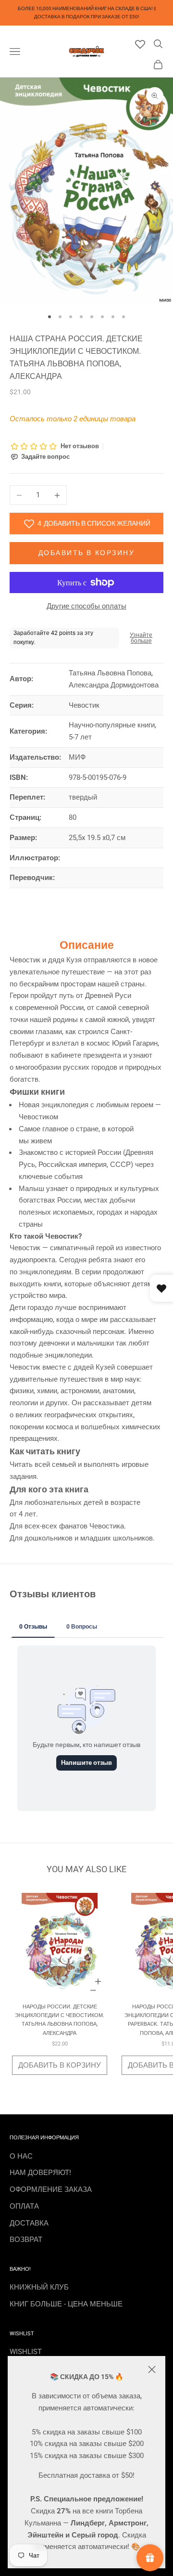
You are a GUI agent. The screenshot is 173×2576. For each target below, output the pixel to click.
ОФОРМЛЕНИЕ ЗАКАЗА (51, 2189)
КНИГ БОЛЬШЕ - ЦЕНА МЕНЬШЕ (66, 2304)
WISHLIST (26, 2352)
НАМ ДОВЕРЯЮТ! (40, 2173)
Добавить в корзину (86, 553)
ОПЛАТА (24, 2206)
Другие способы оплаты (86, 606)
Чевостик (84, 705)
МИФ (77, 757)
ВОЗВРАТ (26, 2239)
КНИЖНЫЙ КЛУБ (39, 2287)
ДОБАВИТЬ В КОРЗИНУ (60, 2065)
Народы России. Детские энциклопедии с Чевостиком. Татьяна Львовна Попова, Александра (60, 2020)
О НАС (21, 2156)
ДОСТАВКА (29, 2223)
